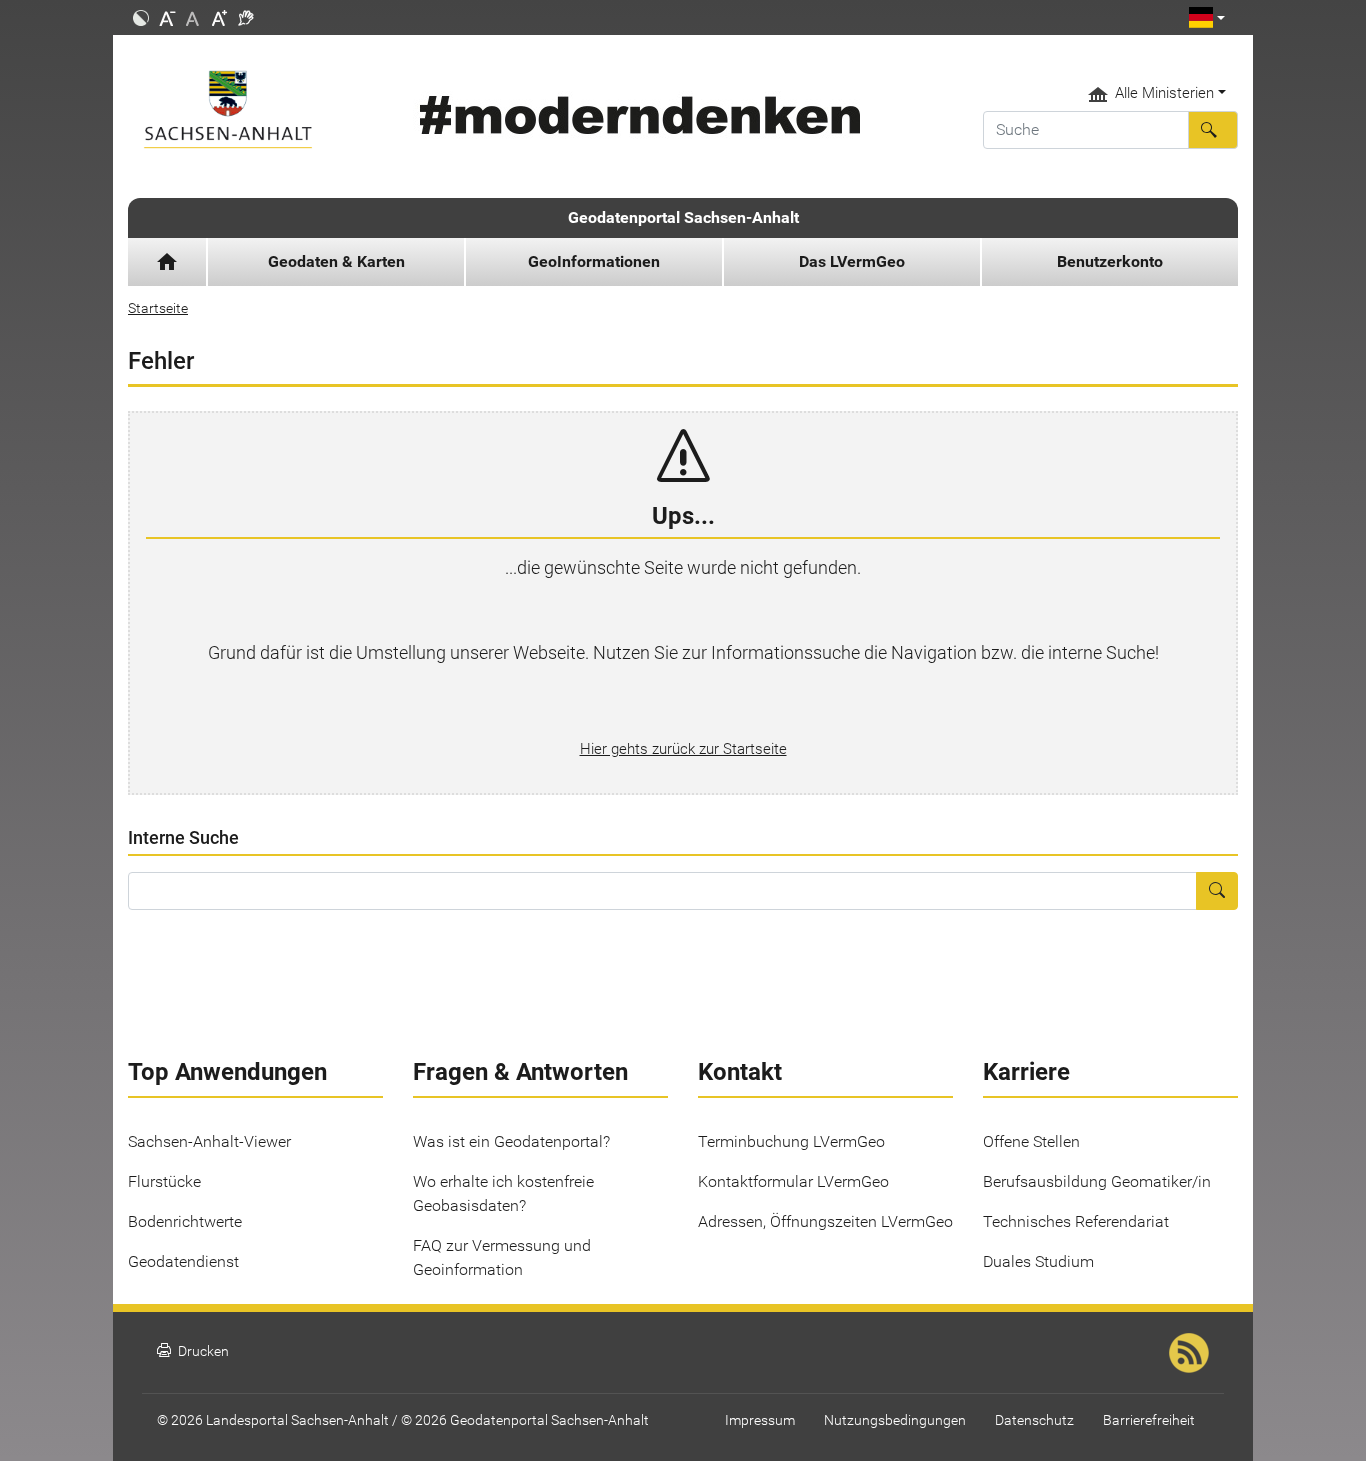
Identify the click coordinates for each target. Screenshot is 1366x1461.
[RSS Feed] (1189, 1352)
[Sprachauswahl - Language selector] (1207, 17)
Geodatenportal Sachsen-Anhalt (683, 217)
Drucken (193, 1351)
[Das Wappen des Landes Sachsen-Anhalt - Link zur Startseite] (255, 109)
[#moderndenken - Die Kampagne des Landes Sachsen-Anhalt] (636, 115)
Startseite (158, 308)
